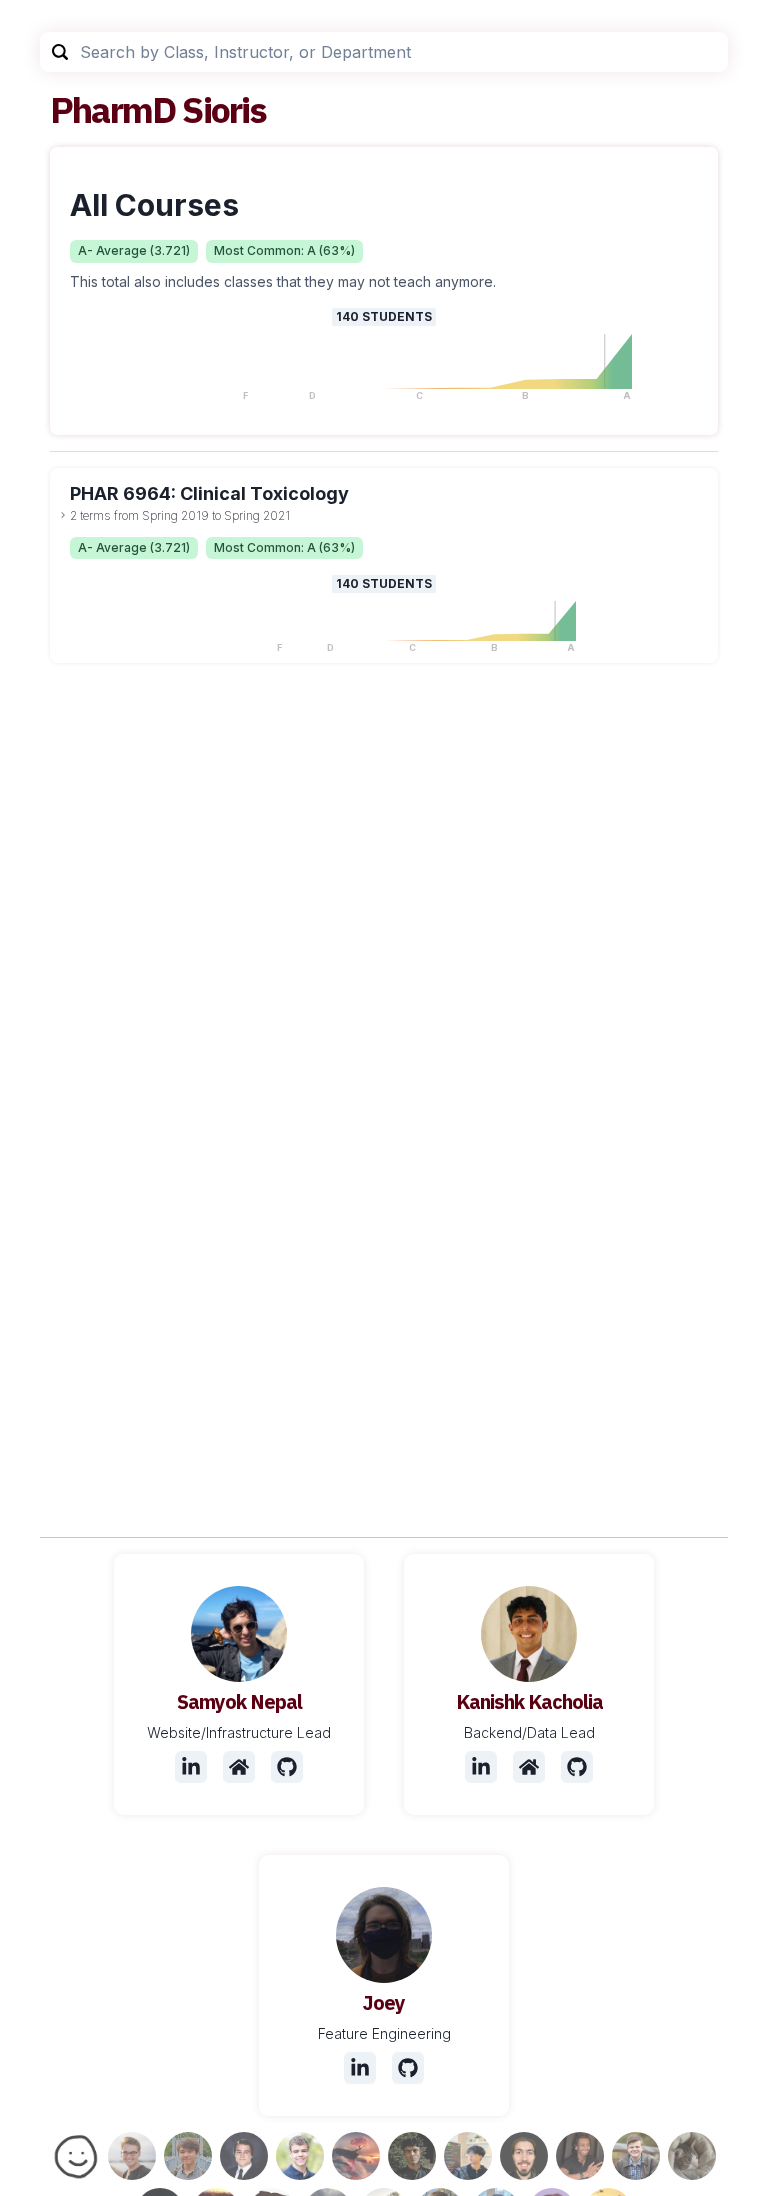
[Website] (239, 1767)
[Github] (287, 1767)
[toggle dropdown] (63, 515)
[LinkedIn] (191, 1767)
